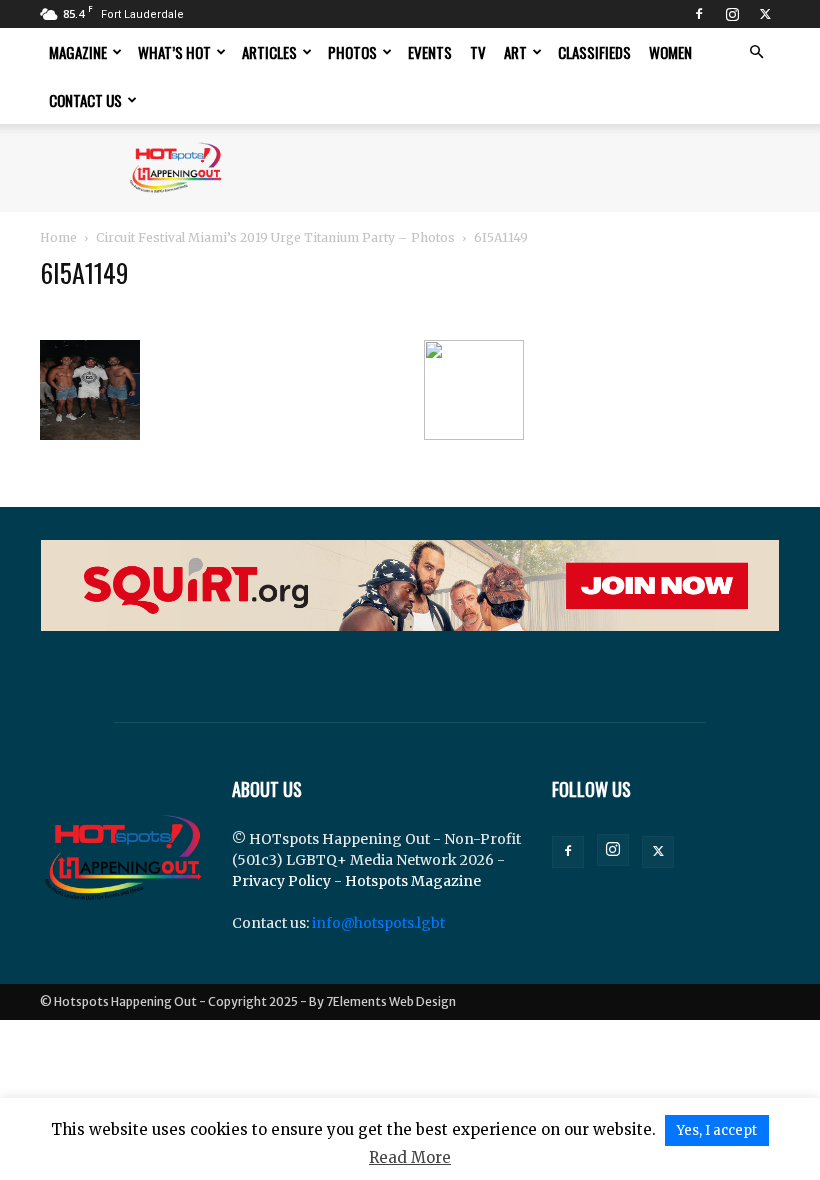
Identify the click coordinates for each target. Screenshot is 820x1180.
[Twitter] (765, 14)
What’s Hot (174, 52)
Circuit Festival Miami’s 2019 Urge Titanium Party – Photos (275, 237)
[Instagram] (732, 14)
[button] (756, 52)
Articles (269, 52)
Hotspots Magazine (413, 881)
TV (478, 52)
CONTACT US (85, 100)
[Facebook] (699, 14)
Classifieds (594, 52)
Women (670, 52)
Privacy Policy (281, 881)
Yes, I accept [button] (717, 1130)
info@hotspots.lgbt (378, 923)
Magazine (78, 52)
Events (430, 52)
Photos (352, 52)
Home (58, 237)
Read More (410, 1157)
